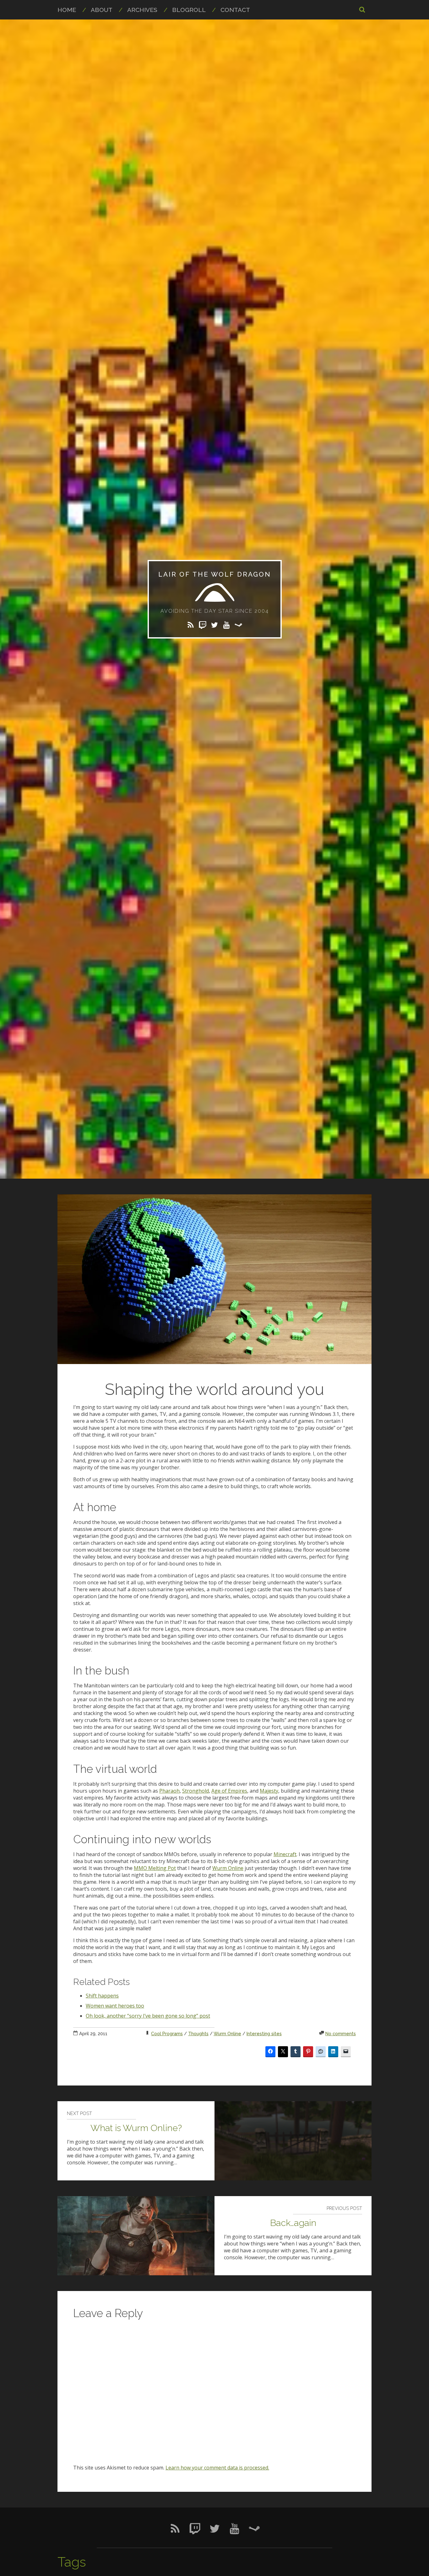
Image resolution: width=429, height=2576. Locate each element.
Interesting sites (264, 2033)
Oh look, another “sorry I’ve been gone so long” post (148, 2016)
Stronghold (195, 1791)
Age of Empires (229, 1791)
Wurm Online (228, 1868)
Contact (235, 10)
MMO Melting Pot (155, 1868)
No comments (341, 2033)
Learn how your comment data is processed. (217, 2468)
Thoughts (198, 2033)
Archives (142, 10)
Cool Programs (167, 2033)
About (102, 10)
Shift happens (102, 1996)
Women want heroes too (115, 2006)
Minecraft (285, 1854)
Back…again (293, 2223)
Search (362, 9)
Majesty (269, 1791)
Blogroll (189, 10)
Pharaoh (169, 1791)
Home (67, 10)
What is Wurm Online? (136, 2128)
